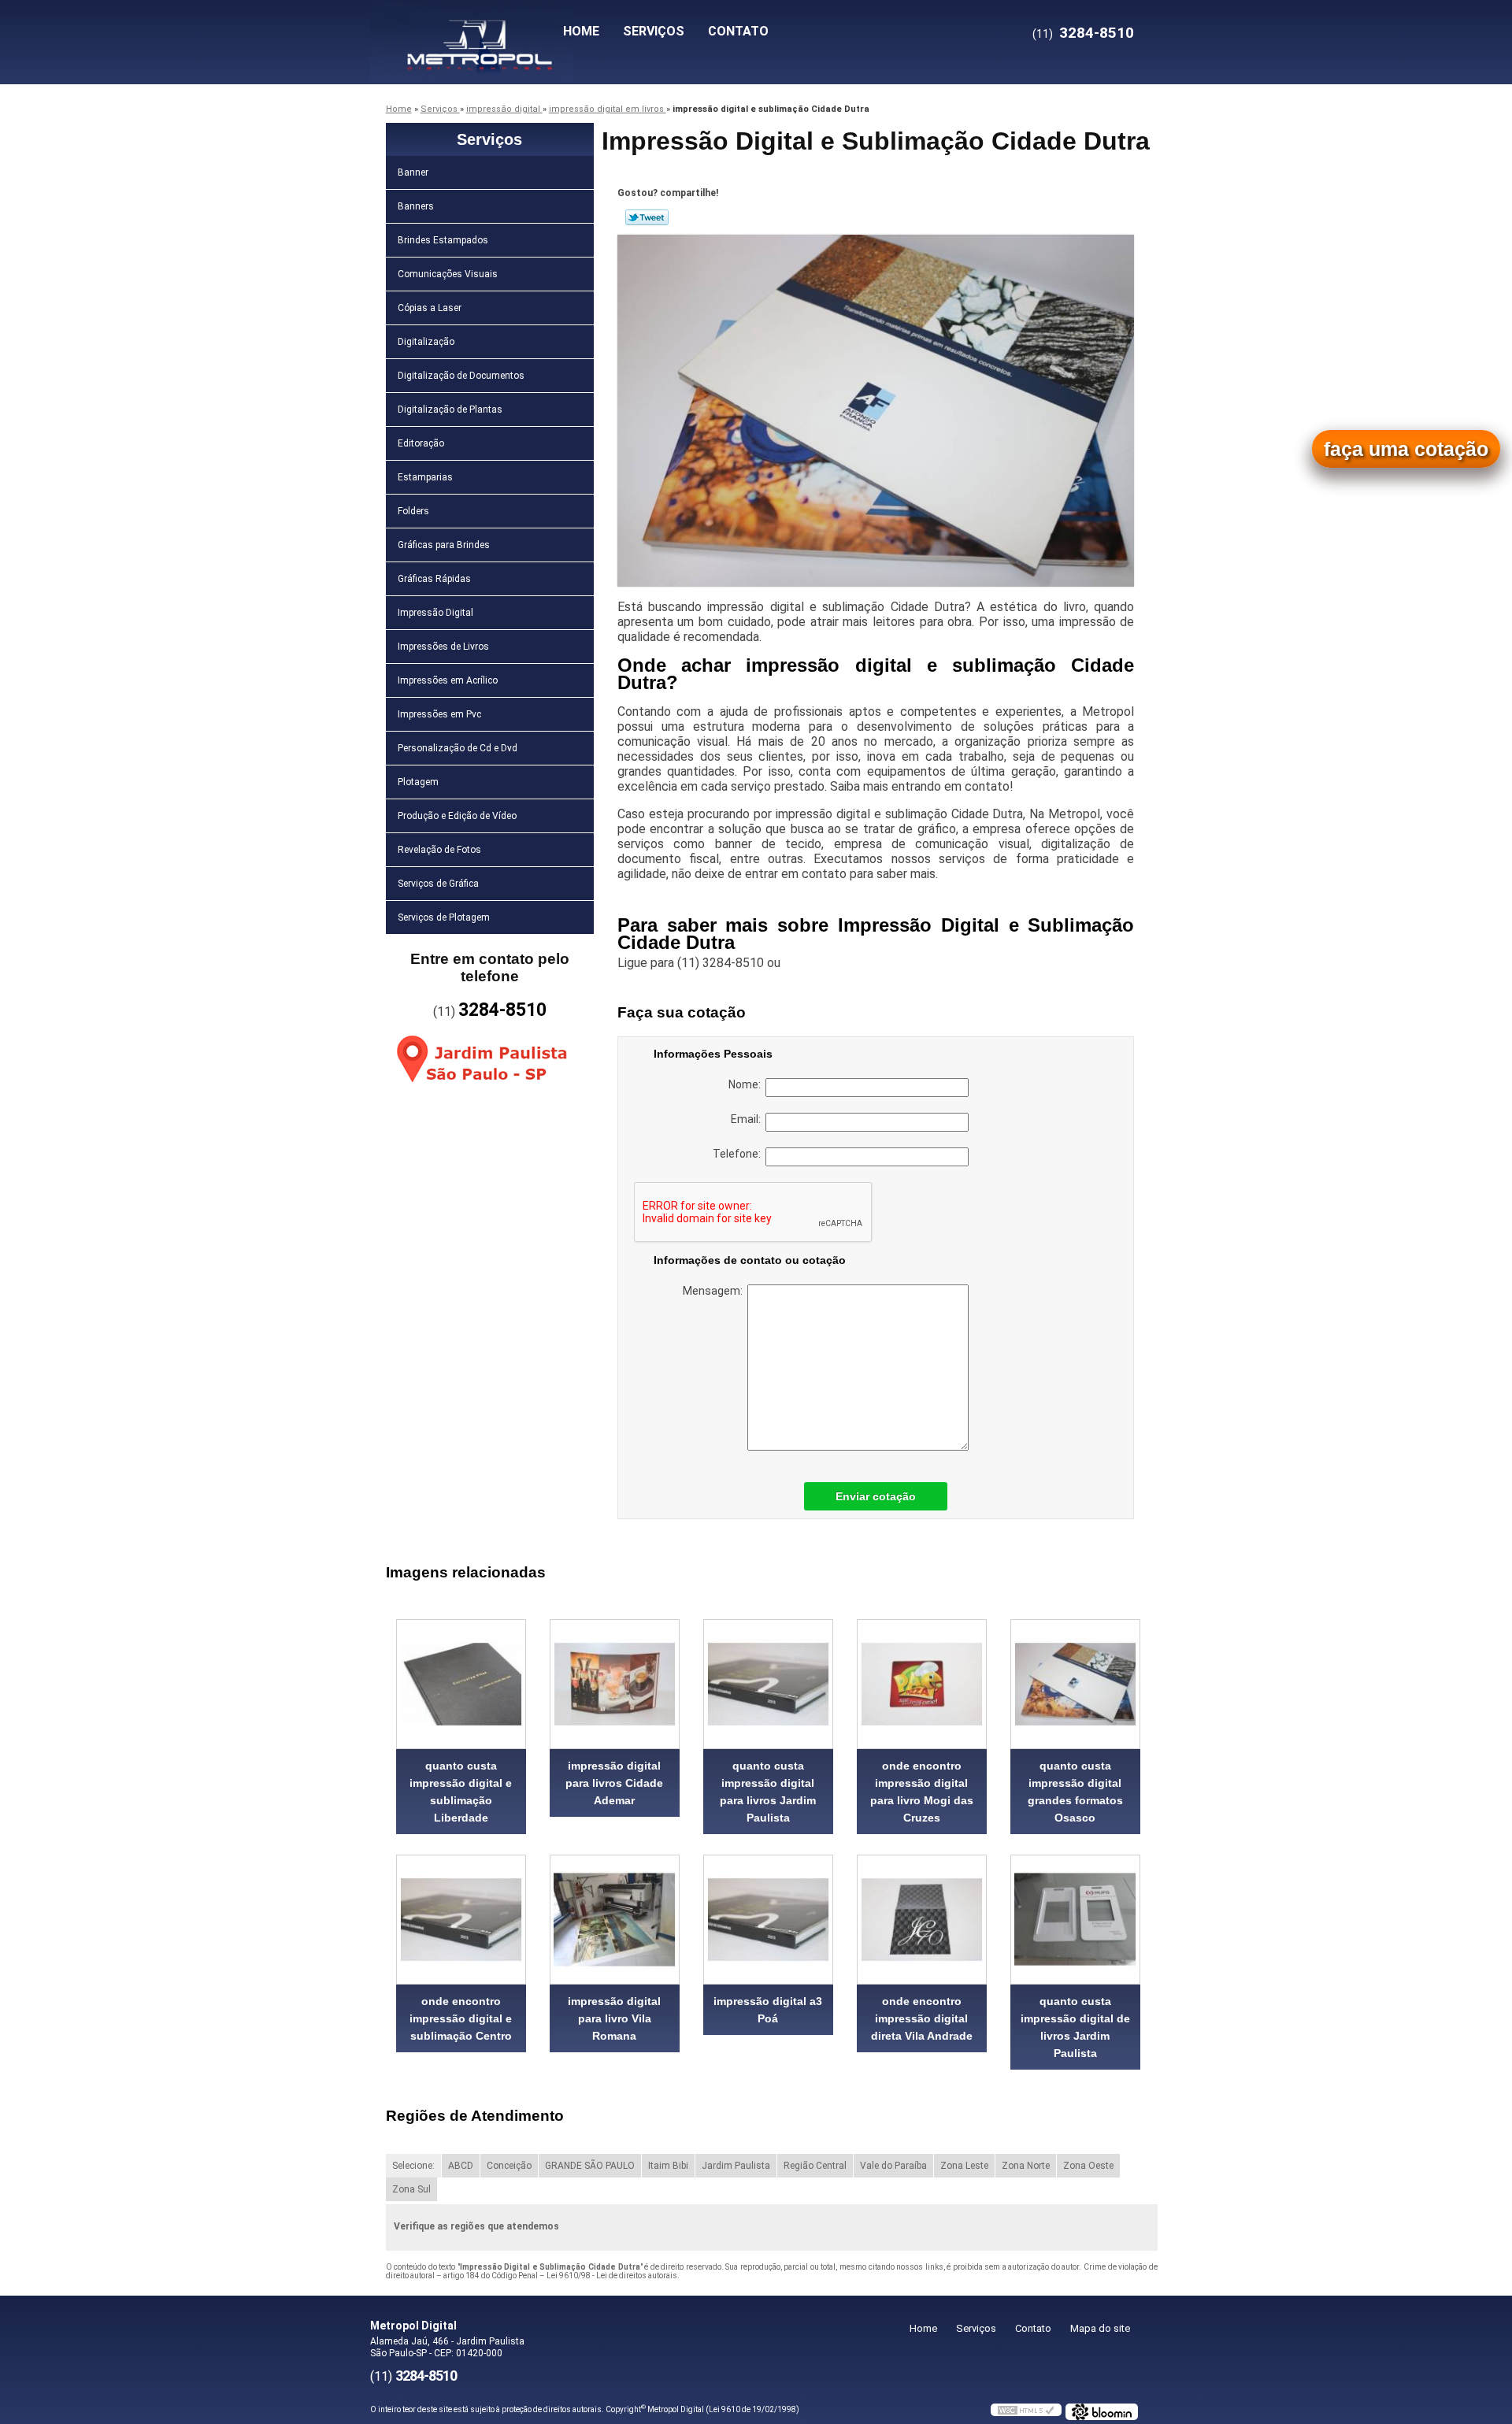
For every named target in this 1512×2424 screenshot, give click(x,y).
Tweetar (647, 217)
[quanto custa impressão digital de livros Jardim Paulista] (1075, 1920)
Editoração (421, 443)
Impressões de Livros (443, 647)
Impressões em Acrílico (448, 680)
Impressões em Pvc (439, 714)
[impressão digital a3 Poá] (768, 1920)
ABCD (461, 2166)
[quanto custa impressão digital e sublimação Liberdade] (461, 1684)
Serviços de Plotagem (444, 917)
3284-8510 (1097, 33)
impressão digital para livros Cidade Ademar (614, 1783)
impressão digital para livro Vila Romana (614, 2018)
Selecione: (413, 2166)
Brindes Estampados (443, 240)
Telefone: (739, 1154)
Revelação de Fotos (439, 850)
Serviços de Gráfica (438, 884)
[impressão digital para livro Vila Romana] (615, 1920)
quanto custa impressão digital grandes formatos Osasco (1075, 1792)
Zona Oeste (1088, 2166)
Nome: (747, 1084)
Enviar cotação (876, 1496)
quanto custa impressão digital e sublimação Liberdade (461, 1792)
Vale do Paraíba (893, 2166)
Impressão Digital (435, 613)
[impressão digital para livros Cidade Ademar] (615, 1684)
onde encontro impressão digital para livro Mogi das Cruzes (922, 1792)
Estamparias (425, 477)
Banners (416, 206)
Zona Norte (1026, 2166)
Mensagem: (715, 1291)
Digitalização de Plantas (450, 410)
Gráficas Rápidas (434, 579)
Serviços (654, 31)
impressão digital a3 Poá (768, 2010)
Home (581, 31)
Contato (738, 31)
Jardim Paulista (736, 2166)
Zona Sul (411, 2189)
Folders (413, 511)
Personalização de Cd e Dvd (458, 748)
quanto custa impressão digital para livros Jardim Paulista (768, 1792)
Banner (413, 172)
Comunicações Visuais (448, 274)
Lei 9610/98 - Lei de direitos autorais (612, 2276)
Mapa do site (1100, 2328)
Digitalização (426, 342)
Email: (748, 1119)
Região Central (815, 2166)
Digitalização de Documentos (461, 376)
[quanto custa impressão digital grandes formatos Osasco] (1075, 1684)
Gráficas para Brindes (444, 545)
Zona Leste (964, 2166)
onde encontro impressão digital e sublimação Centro (461, 2018)
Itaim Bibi (668, 2166)
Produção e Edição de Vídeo (457, 816)
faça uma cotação (1406, 449)
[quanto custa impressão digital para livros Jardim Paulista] (768, 1684)
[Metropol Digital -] (461, 32)
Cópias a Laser (430, 308)
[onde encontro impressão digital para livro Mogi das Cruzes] (922, 1684)
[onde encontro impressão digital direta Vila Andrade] (922, 1920)
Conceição (509, 2166)
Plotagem (418, 782)
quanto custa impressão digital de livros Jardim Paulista (1075, 2027)
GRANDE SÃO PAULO (590, 2166)
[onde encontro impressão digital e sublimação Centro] (461, 1920)
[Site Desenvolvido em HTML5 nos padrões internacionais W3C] (1026, 2410)
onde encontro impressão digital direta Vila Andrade (922, 2018)
